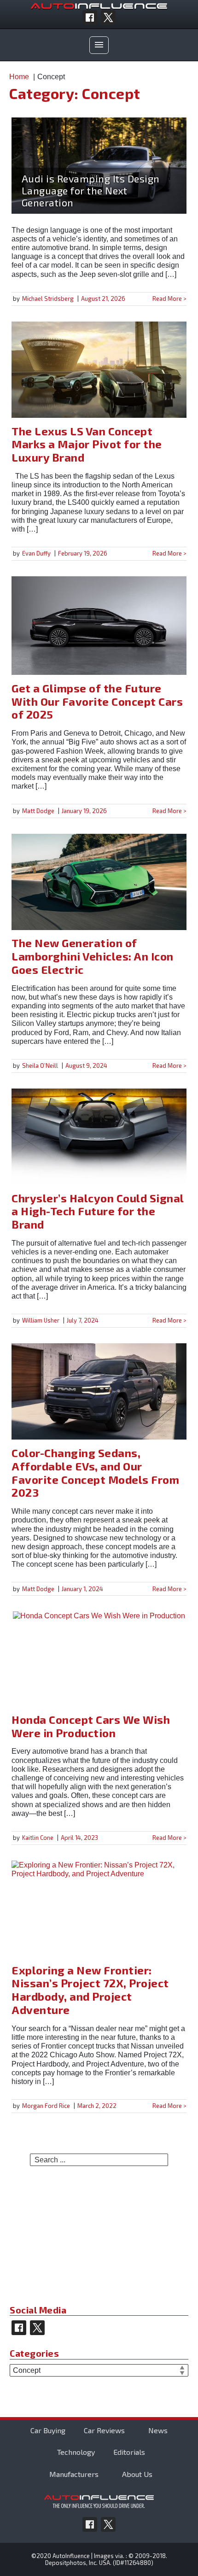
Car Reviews (104, 2430)
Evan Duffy (36, 553)
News (158, 2430)
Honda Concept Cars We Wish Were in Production (91, 1726)
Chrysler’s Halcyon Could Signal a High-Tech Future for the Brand (98, 1211)
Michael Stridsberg (48, 299)
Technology (76, 2452)
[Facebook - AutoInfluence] (90, 18)
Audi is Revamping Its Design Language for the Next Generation (91, 190)
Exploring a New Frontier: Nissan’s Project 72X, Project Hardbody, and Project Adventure (90, 1990)
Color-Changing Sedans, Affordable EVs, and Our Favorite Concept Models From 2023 (95, 1472)
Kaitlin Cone (38, 1838)
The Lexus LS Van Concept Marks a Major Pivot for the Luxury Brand (87, 444)
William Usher (41, 1320)
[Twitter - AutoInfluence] (108, 18)
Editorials (129, 2452)
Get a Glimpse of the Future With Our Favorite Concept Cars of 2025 (97, 701)
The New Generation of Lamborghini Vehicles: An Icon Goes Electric (93, 956)
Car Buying (48, 2430)
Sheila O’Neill (40, 1066)
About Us (137, 2474)
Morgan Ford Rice (46, 2106)
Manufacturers (74, 2474)
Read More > (169, 299)
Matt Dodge (38, 811)
